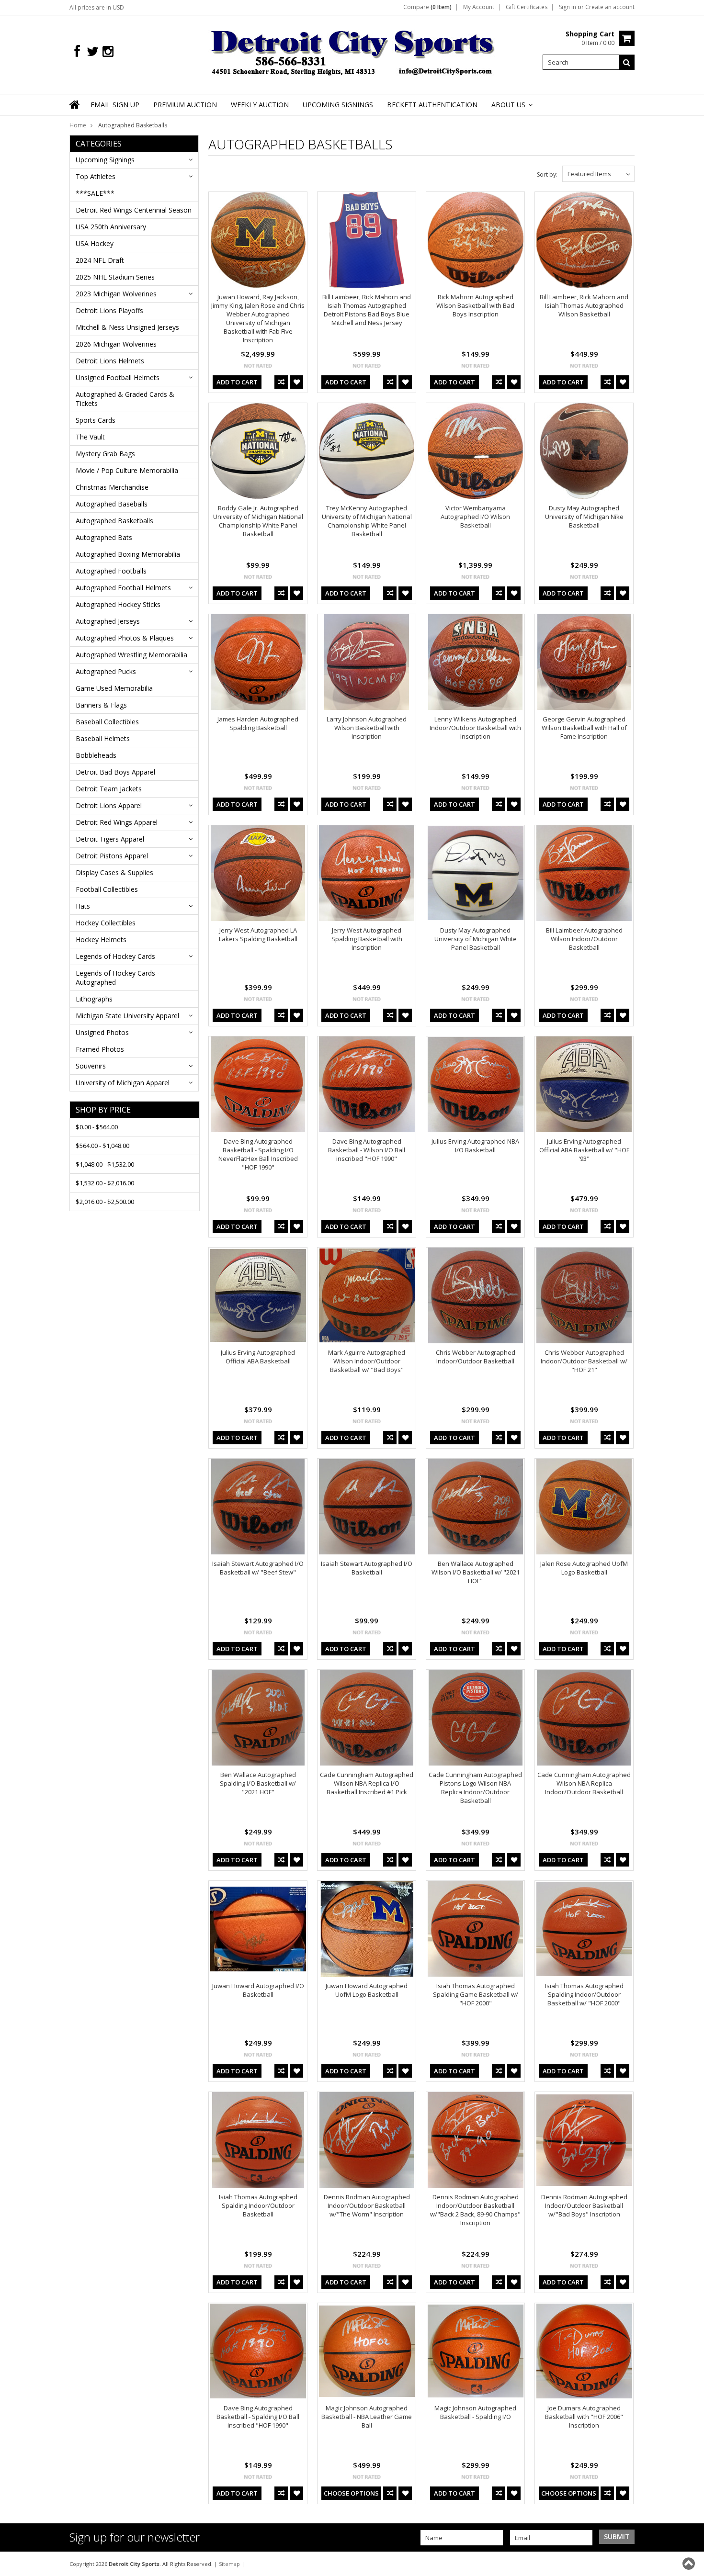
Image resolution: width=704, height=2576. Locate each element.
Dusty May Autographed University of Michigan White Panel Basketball (476, 939)
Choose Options (351, 2493)
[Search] (627, 62)
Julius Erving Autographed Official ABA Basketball (258, 1357)
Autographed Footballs (111, 571)
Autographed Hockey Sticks (118, 604)
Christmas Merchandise (112, 487)
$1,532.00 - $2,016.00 (105, 1183)
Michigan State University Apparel (127, 1016)
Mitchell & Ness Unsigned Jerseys (127, 327)
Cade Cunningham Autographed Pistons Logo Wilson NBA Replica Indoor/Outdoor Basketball (475, 1788)
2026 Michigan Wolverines (116, 344)
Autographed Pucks (106, 671)
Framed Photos (100, 1049)
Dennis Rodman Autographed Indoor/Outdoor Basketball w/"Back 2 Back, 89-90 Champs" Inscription (475, 2210)
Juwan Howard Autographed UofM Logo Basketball (367, 1990)
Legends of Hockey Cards (115, 956)
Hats (83, 906)
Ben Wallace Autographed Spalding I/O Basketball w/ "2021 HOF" (258, 1783)
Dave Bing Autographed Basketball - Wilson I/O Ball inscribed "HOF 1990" (367, 1150)
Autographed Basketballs (114, 521)
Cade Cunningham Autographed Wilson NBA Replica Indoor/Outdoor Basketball (584, 1783)
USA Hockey (95, 243)
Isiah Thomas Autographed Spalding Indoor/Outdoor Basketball (258, 2205)
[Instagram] (108, 51)
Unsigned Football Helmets (118, 377)
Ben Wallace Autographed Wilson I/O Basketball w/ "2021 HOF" (476, 1572)
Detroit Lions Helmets (110, 361)
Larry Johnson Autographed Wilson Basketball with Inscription (367, 728)
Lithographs (94, 999)
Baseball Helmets (103, 738)
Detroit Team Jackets (109, 789)
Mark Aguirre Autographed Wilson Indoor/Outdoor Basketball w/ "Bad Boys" (367, 1361)
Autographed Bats (104, 537)
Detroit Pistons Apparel (112, 856)
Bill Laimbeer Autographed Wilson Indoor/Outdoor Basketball (584, 939)
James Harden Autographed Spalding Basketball (258, 723)
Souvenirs (91, 1066)
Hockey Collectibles (106, 923)
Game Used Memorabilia (114, 688)
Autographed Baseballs (112, 504)
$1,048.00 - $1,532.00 (105, 1164)
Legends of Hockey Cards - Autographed (118, 978)
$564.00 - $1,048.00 (102, 1146)
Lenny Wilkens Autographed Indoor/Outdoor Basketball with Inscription (475, 728)
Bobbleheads (96, 755)
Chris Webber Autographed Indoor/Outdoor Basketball (476, 1357)
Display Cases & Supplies (114, 872)
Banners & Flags (101, 705)
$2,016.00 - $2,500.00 (105, 1202)
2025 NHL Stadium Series (115, 277)
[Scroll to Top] (690, 2564)
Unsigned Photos (102, 1032)
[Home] (75, 111)
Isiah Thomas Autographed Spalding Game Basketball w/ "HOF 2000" (476, 1994)
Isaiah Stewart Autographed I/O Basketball (367, 1568)
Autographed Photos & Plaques (125, 638)
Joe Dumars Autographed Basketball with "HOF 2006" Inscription (584, 2417)
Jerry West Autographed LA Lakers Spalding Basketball (258, 934)
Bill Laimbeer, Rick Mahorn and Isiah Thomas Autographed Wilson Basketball (584, 305)
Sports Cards (96, 420)
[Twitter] (93, 51)
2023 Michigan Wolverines (116, 294)
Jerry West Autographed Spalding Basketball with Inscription (367, 939)
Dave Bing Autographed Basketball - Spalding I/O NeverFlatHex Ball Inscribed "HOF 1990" (258, 1154)
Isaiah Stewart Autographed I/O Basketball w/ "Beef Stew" (258, 1568)
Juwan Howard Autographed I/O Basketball (258, 1990)
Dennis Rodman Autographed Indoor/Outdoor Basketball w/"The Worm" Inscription (367, 2205)
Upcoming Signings (105, 160)
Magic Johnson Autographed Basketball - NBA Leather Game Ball (367, 2417)
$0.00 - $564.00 (97, 1127)
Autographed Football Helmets (123, 588)
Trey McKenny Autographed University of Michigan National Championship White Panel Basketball (367, 521)
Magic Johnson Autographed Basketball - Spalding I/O (475, 2412)
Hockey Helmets (101, 939)
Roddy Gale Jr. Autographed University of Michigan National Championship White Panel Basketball (258, 521)
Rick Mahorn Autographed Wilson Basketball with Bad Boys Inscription (475, 305)
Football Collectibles (107, 889)
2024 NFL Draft (100, 260)
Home (78, 125)
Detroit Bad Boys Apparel (115, 772)
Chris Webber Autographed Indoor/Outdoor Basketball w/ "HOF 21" (584, 1361)
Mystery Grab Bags (105, 454)
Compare (427, 7)
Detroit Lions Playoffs (109, 310)
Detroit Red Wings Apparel (117, 822)
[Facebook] (77, 51)
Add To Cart (237, 382)
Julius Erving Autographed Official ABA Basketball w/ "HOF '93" (584, 1150)
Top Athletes (96, 176)
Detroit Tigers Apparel (110, 839)
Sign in (568, 7)
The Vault (90, 437)
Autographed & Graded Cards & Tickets (125, 399)
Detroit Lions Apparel (109, 805)
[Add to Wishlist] (296, 382)
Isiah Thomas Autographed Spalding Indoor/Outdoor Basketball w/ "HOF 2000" (584, 1994)
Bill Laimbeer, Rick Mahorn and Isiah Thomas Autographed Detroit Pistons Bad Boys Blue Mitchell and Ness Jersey (367, 310)
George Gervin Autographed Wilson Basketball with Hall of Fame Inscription (584, 728)
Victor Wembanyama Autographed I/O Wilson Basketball (475, 517)
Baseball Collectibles (107, 722)
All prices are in (97, 7)
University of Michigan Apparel (123, 1083)
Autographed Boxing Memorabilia (128, 554)
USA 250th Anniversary (111, 227)
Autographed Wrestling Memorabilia (131, 655)
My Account (479, 7)
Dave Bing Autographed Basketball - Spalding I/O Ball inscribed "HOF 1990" (258, 2417)
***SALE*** (95, 193)
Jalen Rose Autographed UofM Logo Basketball (584, 1568)
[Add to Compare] (281, 382)
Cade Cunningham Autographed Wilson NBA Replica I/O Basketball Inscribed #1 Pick (367, 1783)
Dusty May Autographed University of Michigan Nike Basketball (584, 517)
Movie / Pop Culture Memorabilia (127, 470)
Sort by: (547, 174)
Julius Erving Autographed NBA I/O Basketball (475, 1146)
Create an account (610, 7)
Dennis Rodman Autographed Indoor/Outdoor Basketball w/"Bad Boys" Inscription (584, 2205)
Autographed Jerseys (108, 621)
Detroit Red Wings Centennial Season (134, 210)
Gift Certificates (527, 7)
